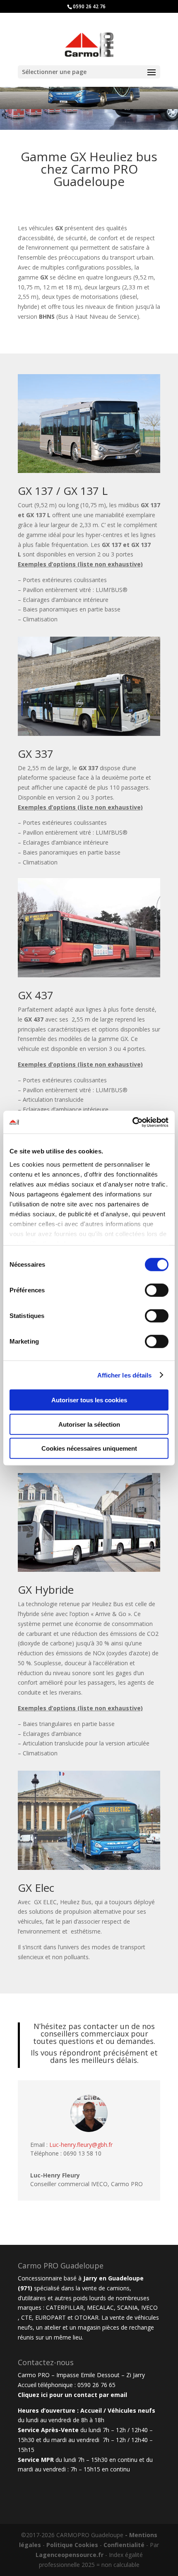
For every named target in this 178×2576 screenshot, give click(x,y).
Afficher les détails (125, 1375)
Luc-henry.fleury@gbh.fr (81, 2145)
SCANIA (127, 2307)
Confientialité (124, 2545)
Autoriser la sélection (89, 1424)
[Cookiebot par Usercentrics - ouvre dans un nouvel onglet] (132, 1122)
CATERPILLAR (65, 2307)
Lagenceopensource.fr (70, 2555)
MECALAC (100, 2307)
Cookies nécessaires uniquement (89, 1448)
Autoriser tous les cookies (89, 1400)
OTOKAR (87, 2317)
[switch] (157, 1290)
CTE (26, 2317)
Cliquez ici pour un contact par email (72, 2395)
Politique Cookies (72, 2545)
